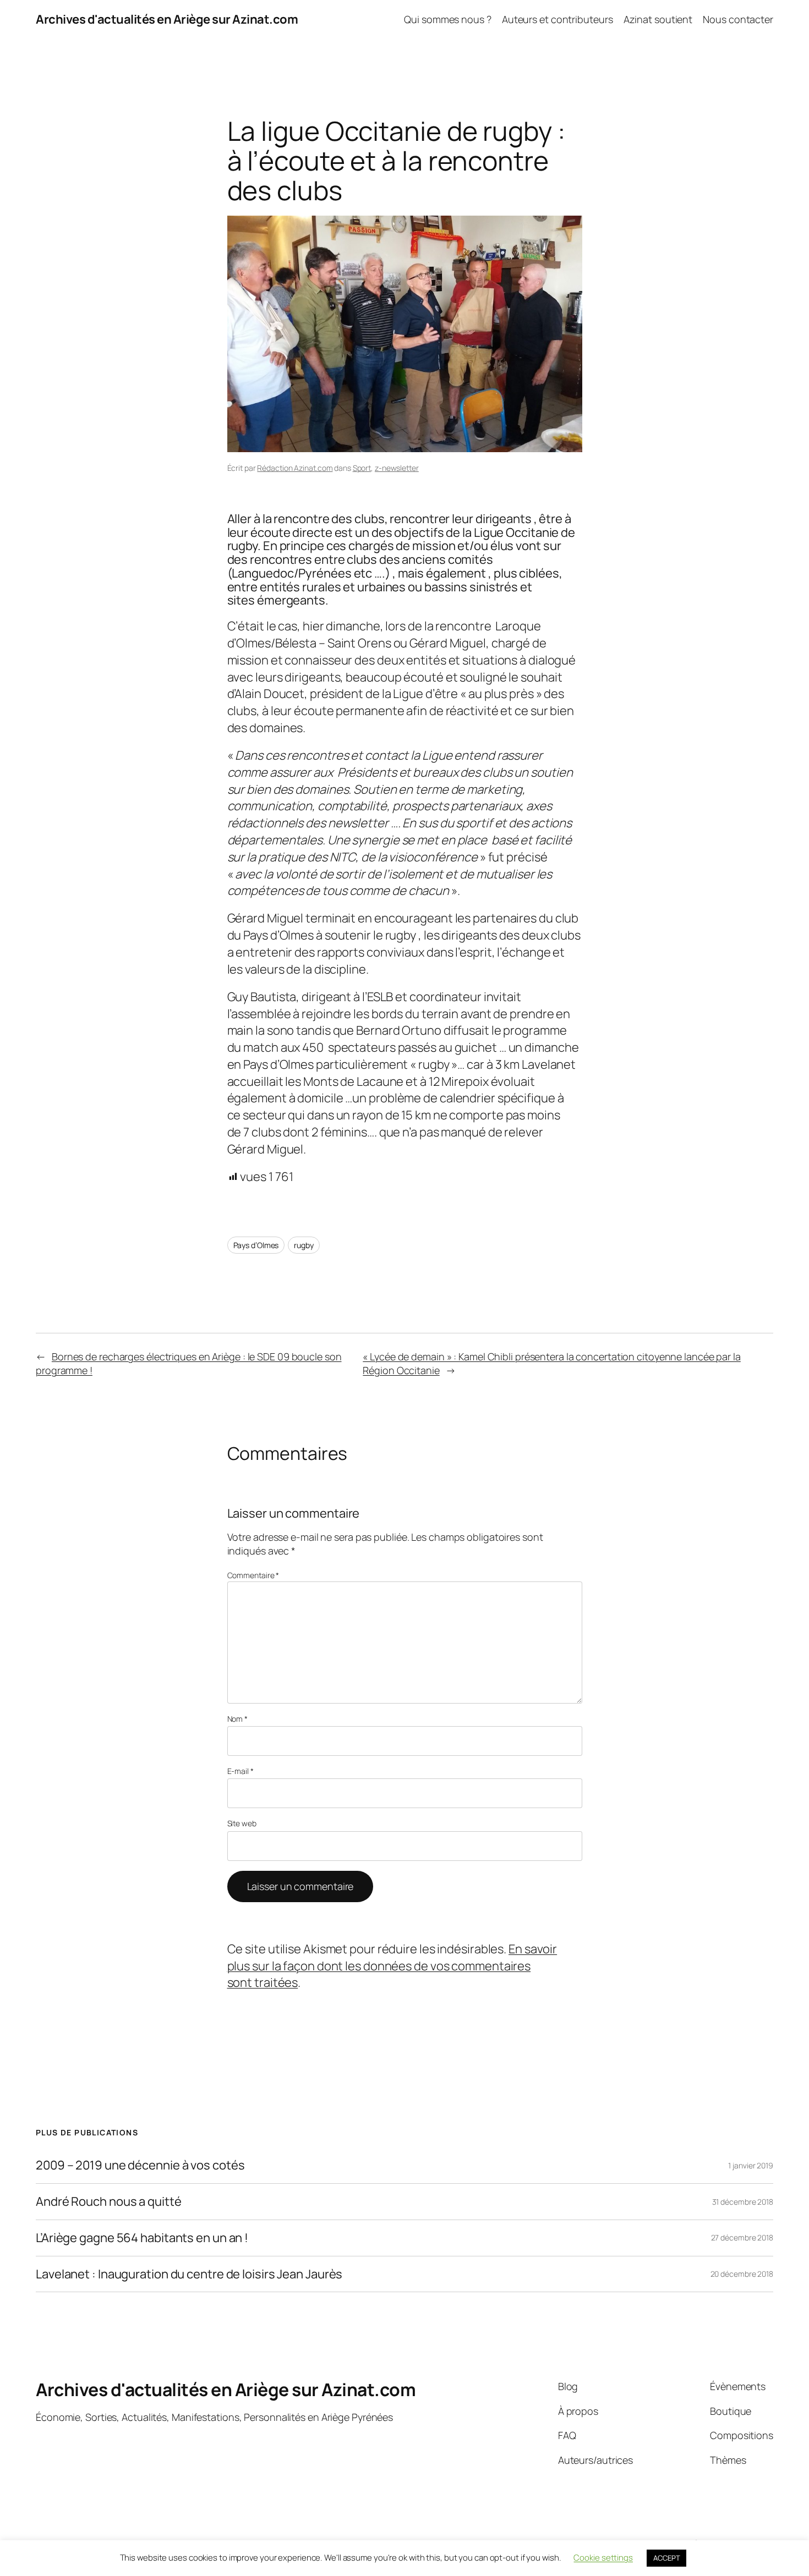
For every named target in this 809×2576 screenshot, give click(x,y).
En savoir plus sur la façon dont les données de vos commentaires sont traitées (392, 1966)
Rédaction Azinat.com (295, 468)
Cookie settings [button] (603, 2558)
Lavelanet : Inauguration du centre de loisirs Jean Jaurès (189, 2274)
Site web (242, 1823)
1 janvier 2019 (751, 2165)
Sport (362, 468)
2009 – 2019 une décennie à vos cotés (140, 2165)
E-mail (240, 1771)
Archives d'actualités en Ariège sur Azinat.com (167, 19)
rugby (304, 1245)
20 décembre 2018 (742, 2274)
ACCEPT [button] (666, 2558)
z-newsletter (397, 468)
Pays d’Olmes (256, 1245)
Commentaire (253, 1575)
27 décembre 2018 (742, 2237)
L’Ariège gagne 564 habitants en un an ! (142, 2238)
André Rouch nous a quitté (109, 2202)
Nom (238, 1719)
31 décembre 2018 (743, 2202)
